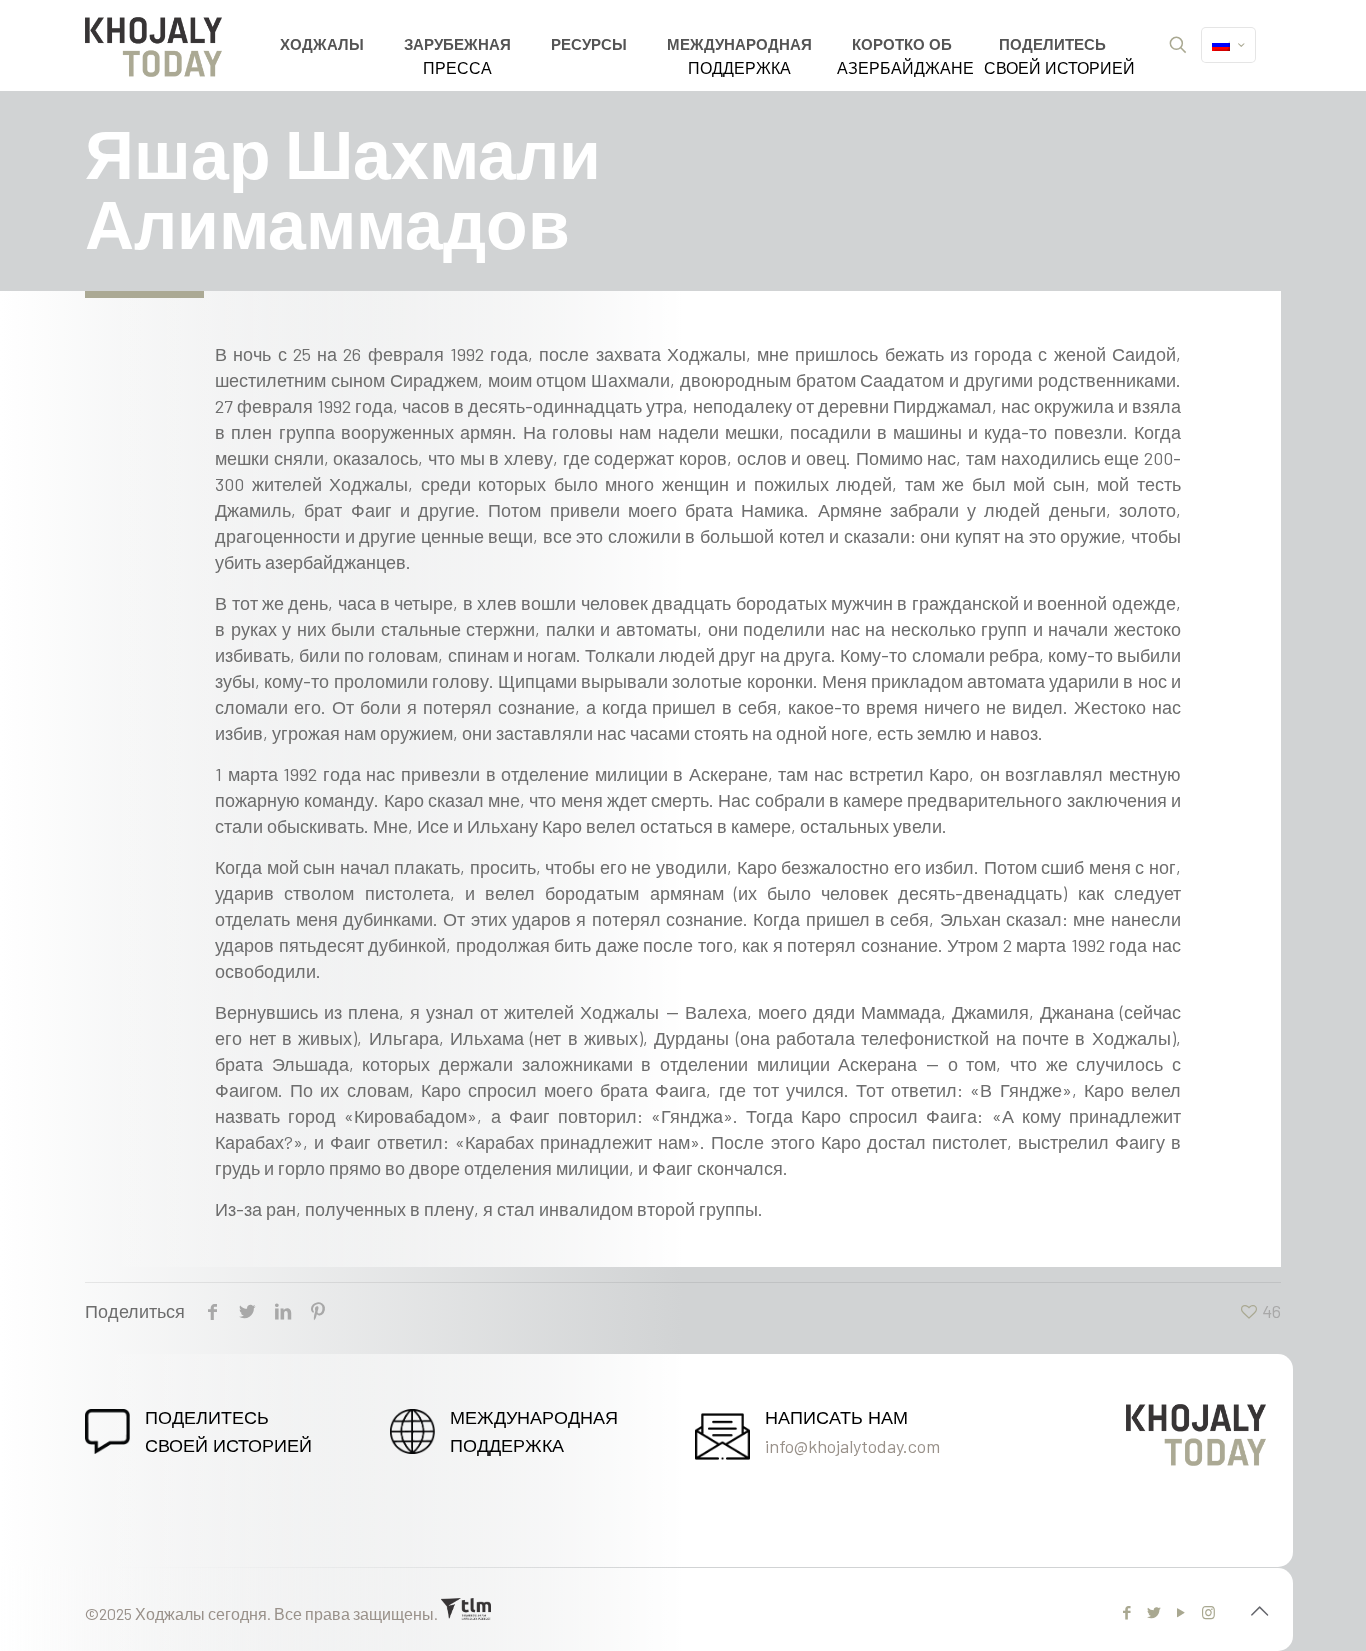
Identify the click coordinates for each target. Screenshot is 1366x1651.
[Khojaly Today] (153, 45)
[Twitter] (1154, 1612)
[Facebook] (1127, 1612)
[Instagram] (1208, 1612)
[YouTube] (1181, 1612)
